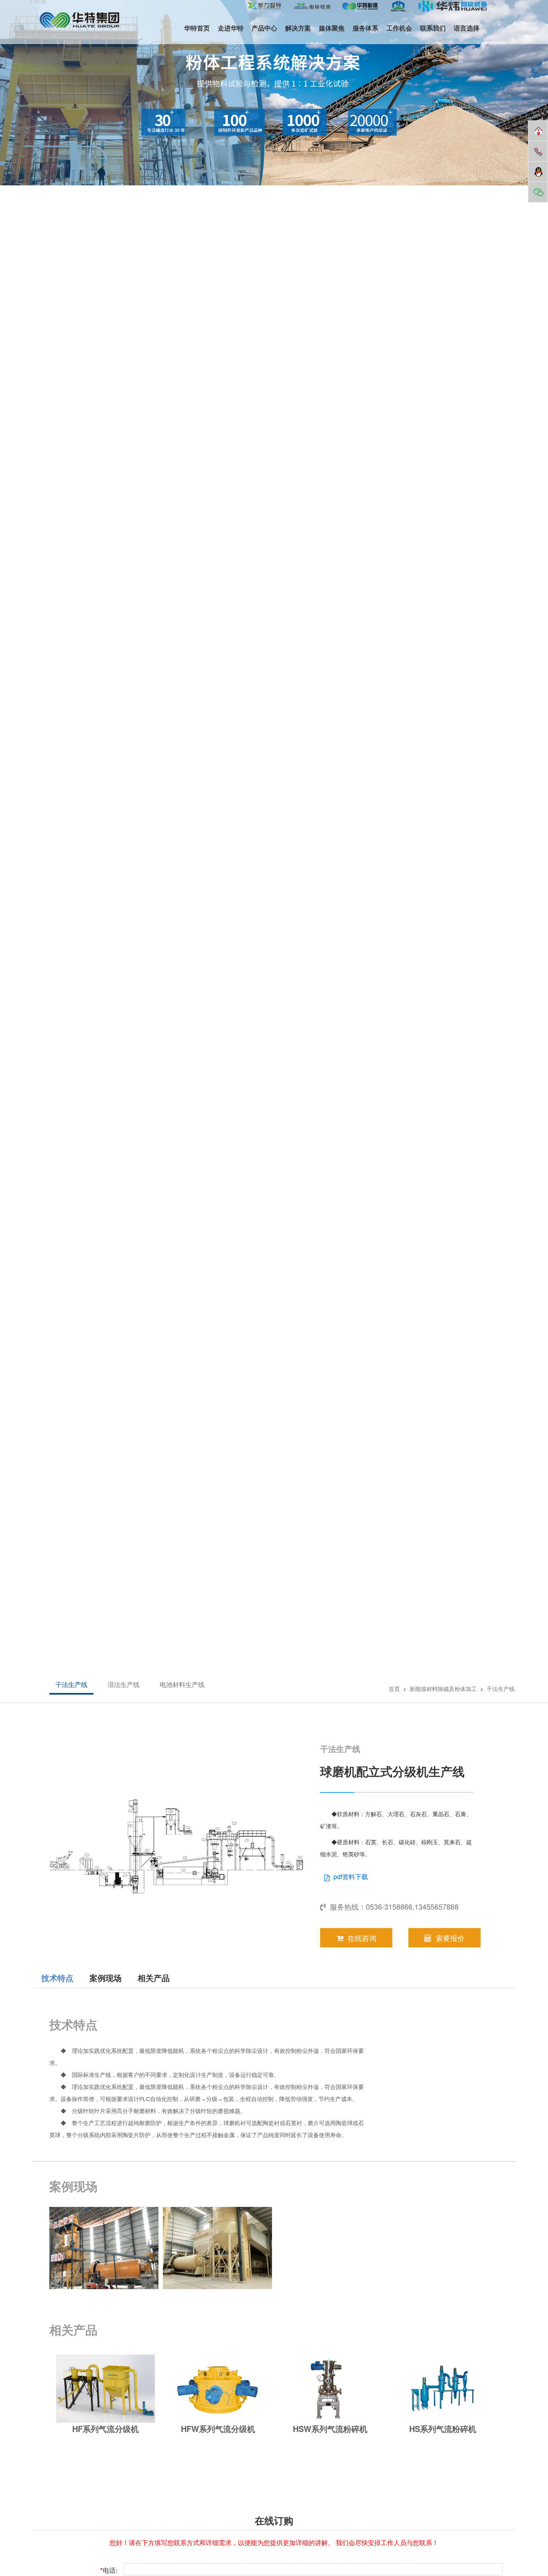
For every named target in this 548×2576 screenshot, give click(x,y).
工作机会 (399, 28)
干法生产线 (71, 1684)
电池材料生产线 (182, 1684)
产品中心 (264, 28)
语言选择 (467, 28)
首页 (394, 1689)
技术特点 (57, 1978)
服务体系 (365, 28)
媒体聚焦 (332, 28)
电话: (109, 2570)
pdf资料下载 (351, 1877)
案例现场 (106, 1978)
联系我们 (433, 28)
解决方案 (298, 28)
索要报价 (450, 1938)
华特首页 (197, 28)
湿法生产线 (124, 1684)
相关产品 (154, 1978)
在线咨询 (362, 1938)
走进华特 (231, 28)
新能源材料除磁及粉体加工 (443, 1689)
